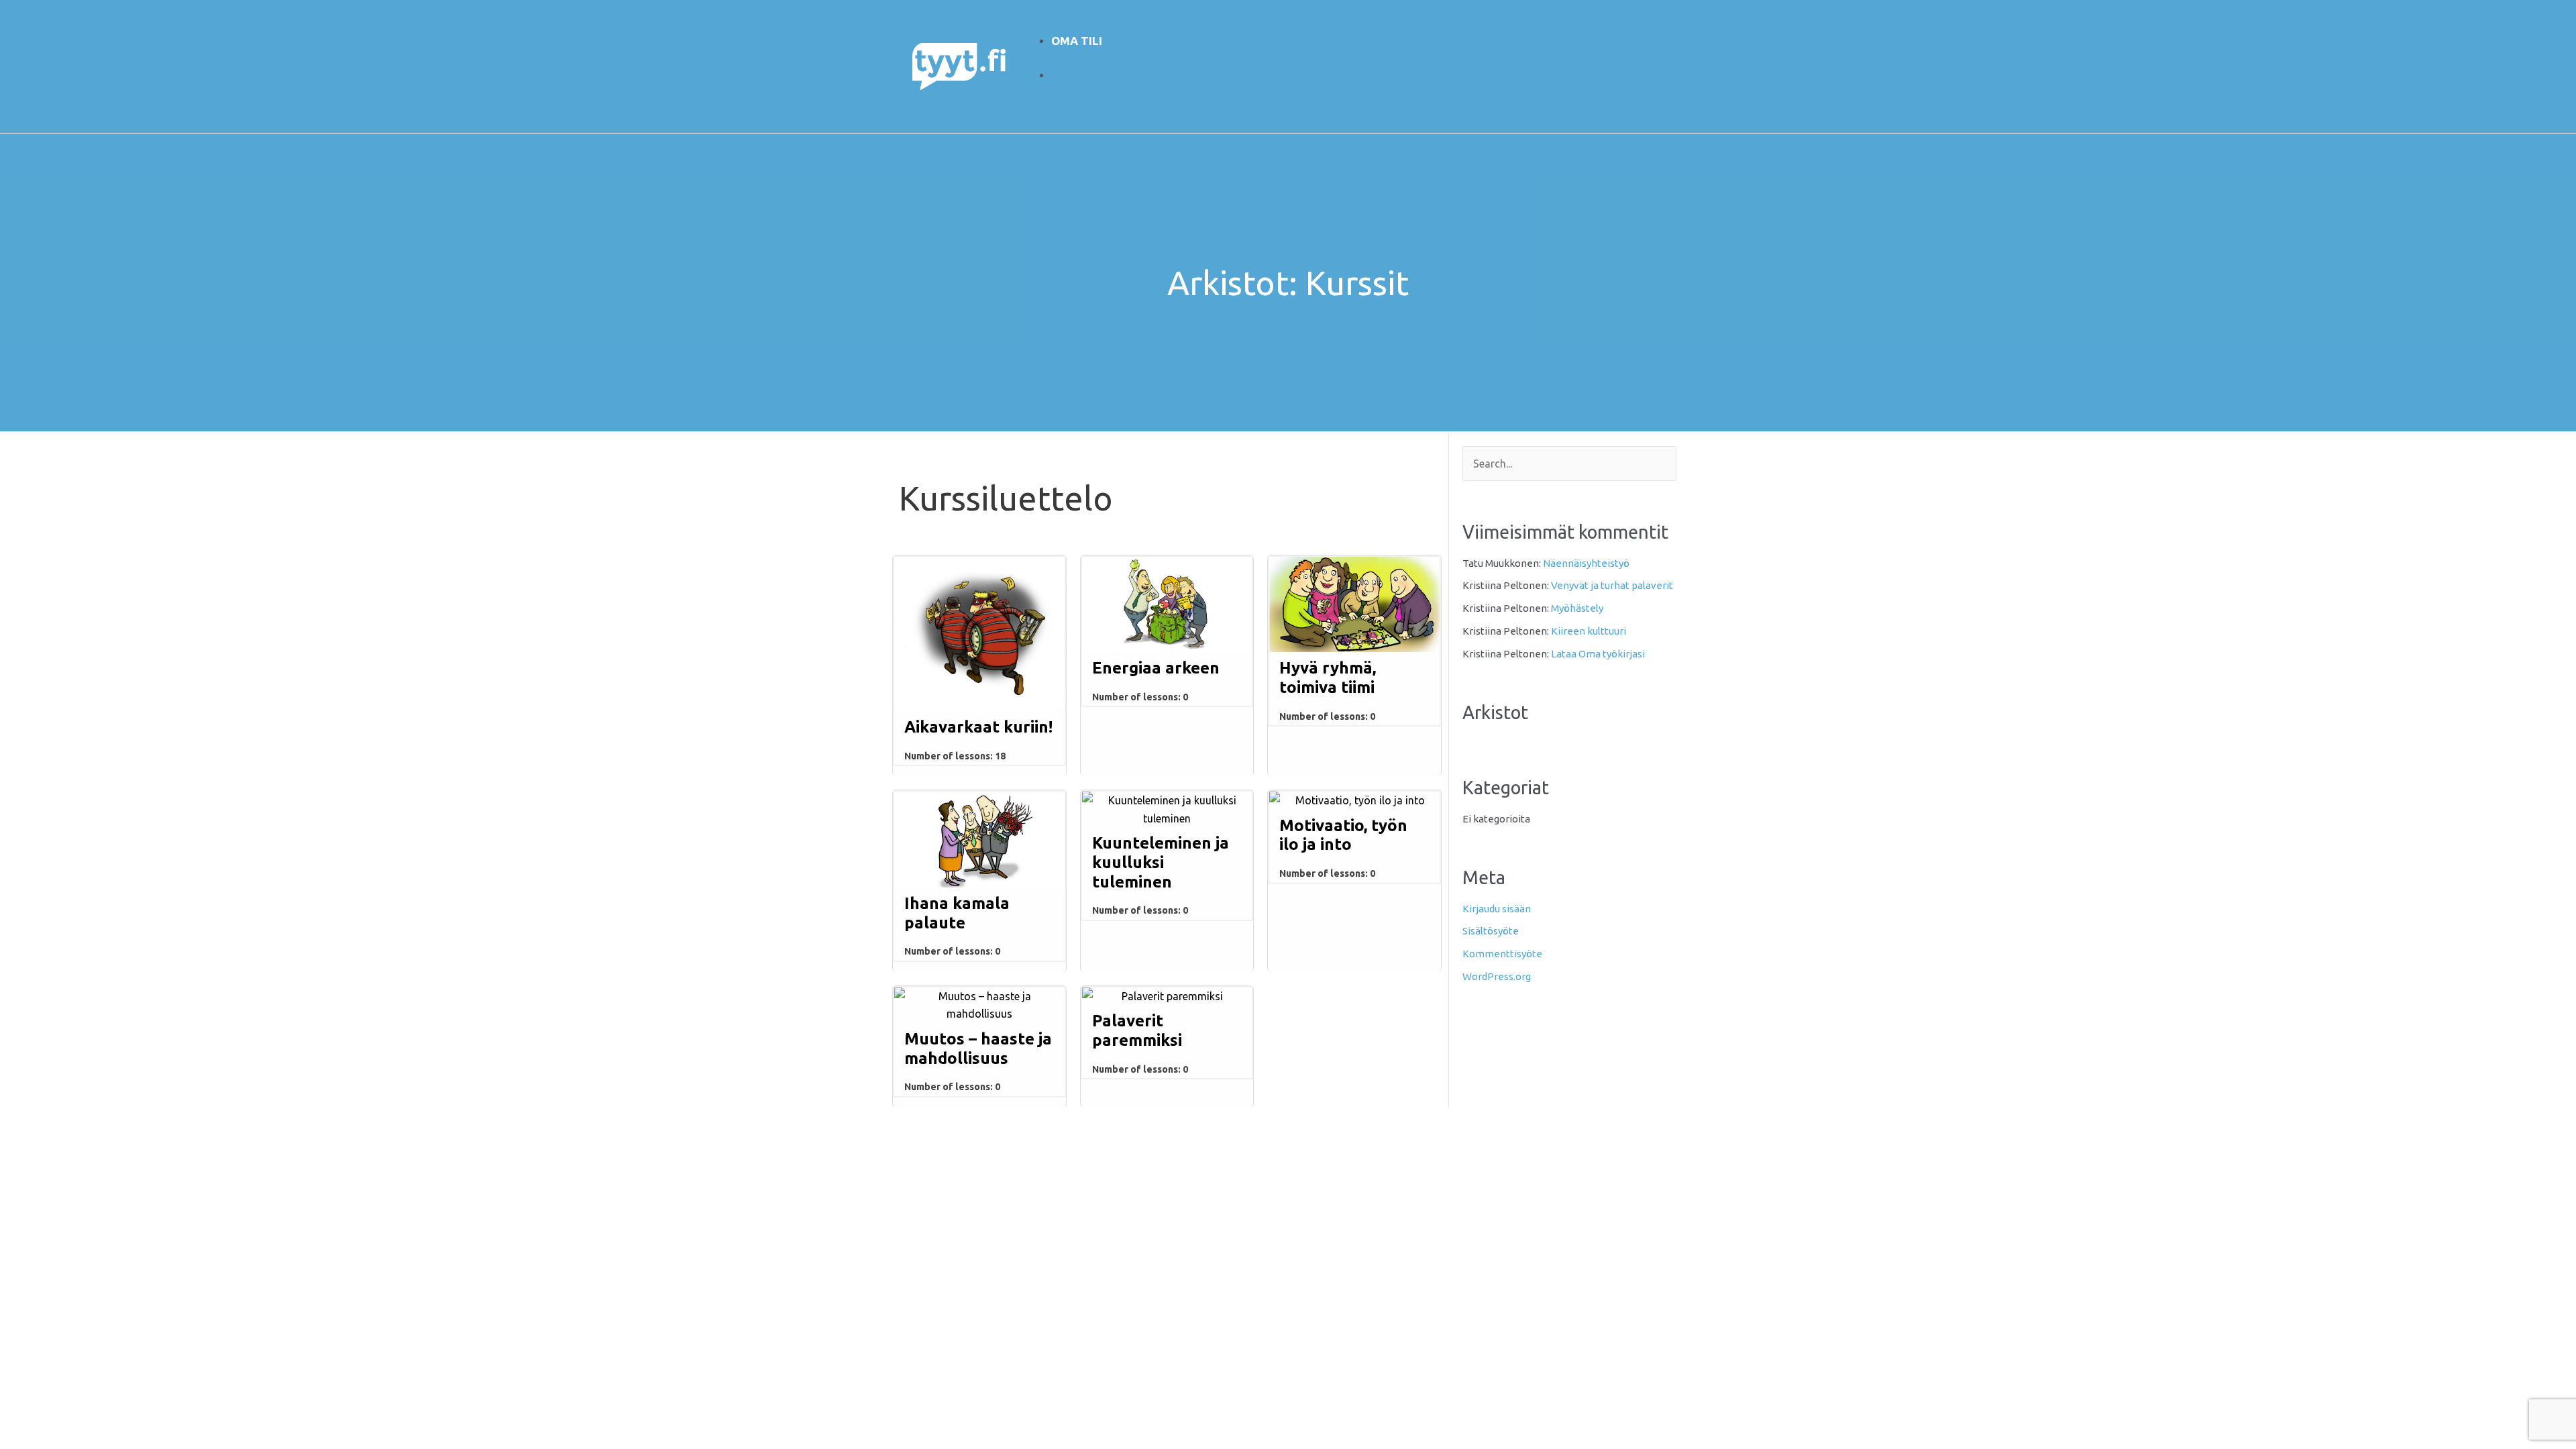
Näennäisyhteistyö (1586, 563)
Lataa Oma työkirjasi (1598, 654)
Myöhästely (1577, 608)
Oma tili (1077, 41)
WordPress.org (1497, 976)
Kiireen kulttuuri (1589, 631)
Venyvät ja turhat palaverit (1612, 585)
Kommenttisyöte (1502, 954)
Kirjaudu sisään (1497, 909)
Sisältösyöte (1491, 931)
